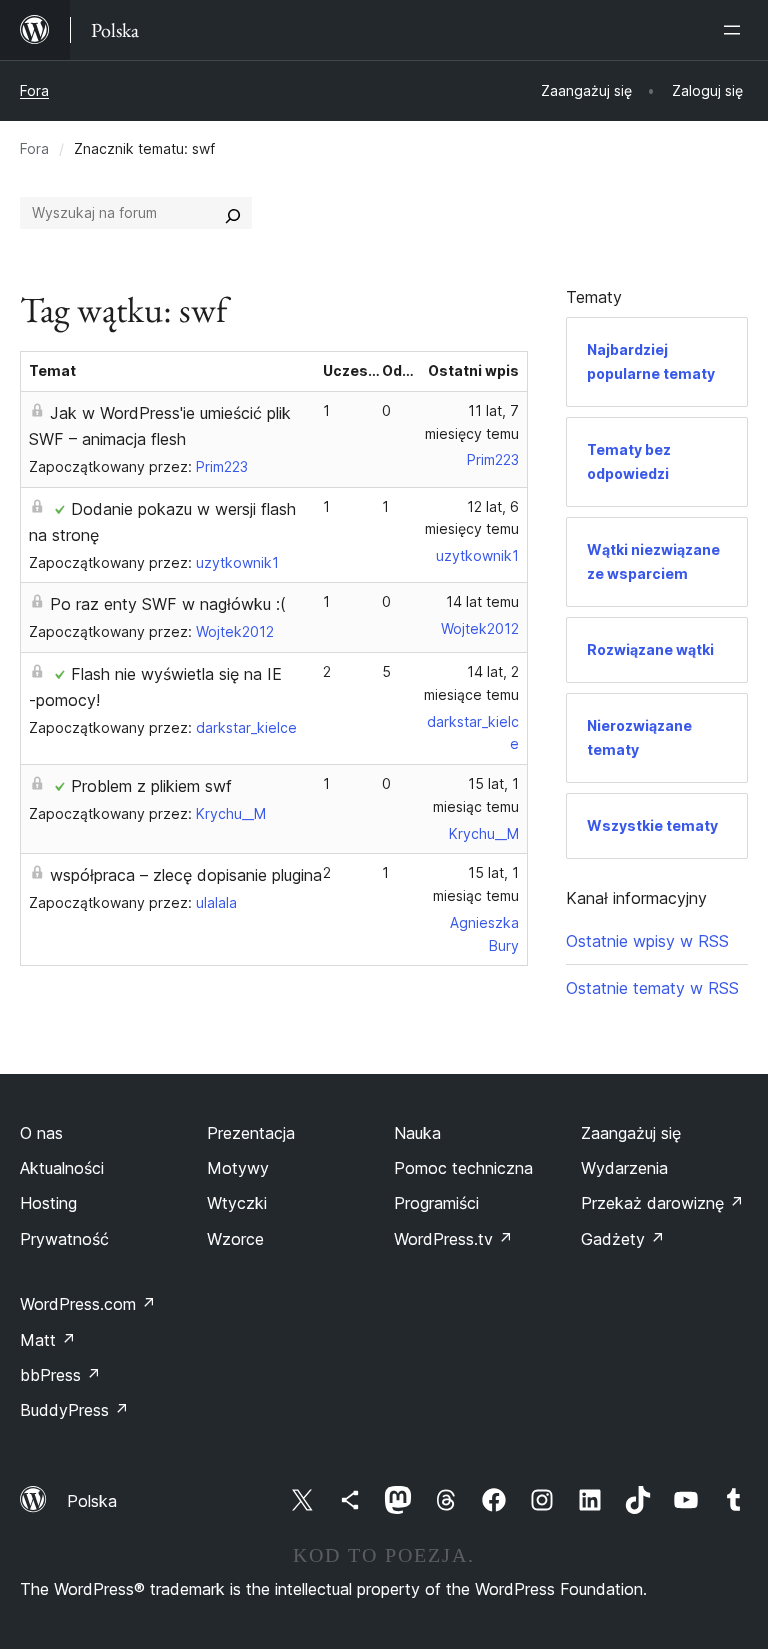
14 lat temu (482, 601)
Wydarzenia (624, 1168)
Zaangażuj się (631, 1133)
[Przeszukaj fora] (233, 213)
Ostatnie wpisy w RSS (647, 941)
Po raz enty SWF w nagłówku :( (168, 604)
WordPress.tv (453, 1239)
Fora (34, 90)
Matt (48, 1340)
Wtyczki (237, 1203)
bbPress (60, 1375)
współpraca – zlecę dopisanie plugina (186, 875)
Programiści (436, 1203)
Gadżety (623, 1239)
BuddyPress (74, 1410)
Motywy (238, 1168)
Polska (92, 1501)
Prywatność (64, 1239)
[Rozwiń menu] (736, 30)
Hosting (48, 1203)
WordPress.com (88, 1304)
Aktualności (62, 1168)
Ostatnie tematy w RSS (652, 988)
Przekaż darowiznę (662, 1203)
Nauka (417, 1133)
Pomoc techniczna (463, 1168)
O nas (41, 1133)
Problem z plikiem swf (151, 786)
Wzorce (235, 1239)
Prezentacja (251, 1133)
